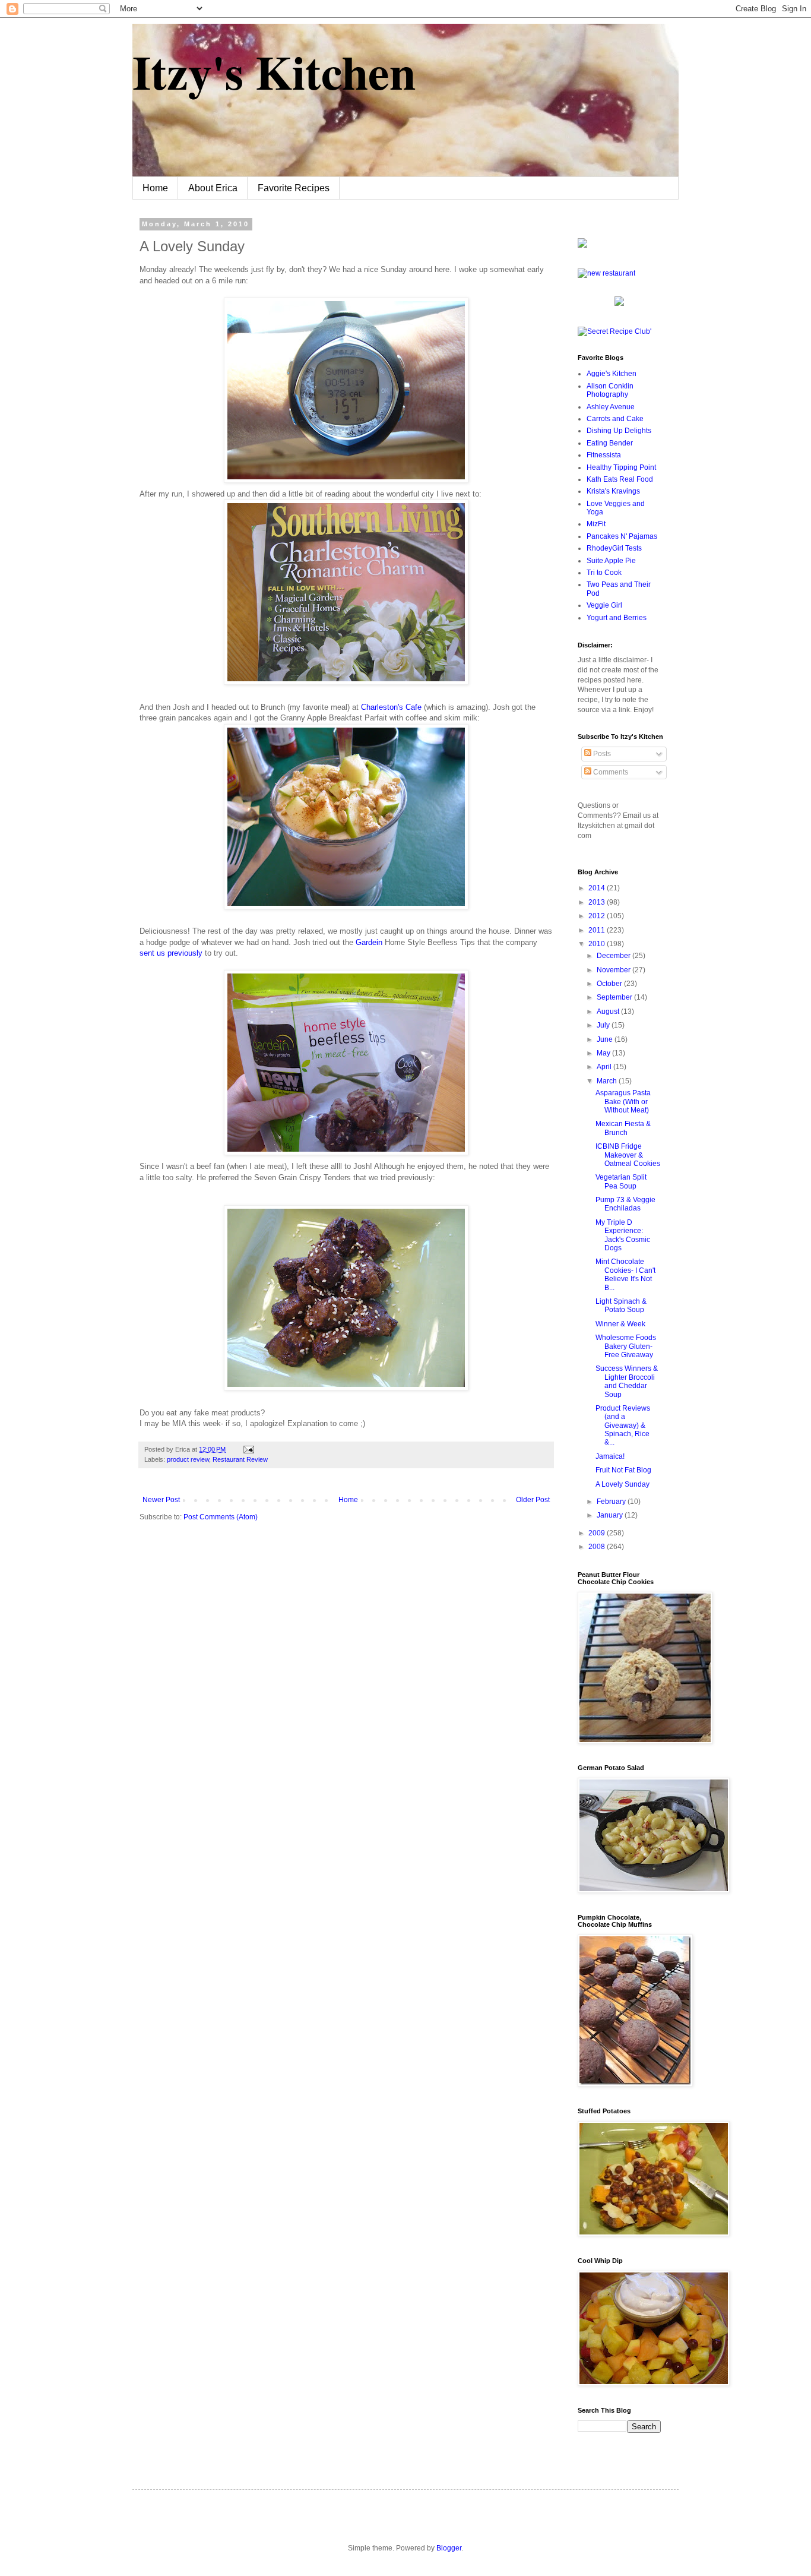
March (608, 1081)
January (611, 1515)
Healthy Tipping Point (621, 467)
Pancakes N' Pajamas (622, 536)
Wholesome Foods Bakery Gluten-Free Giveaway (626, 1346)
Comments (610, 772)
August (609, 1012)
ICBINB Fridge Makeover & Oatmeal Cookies (628, 1155)
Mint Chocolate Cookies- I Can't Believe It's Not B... (625, 1274)
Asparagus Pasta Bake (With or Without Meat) (623, 1101)
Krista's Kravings (613, 491)
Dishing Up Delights (619, 431)
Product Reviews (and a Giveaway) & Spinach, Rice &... (623, 1426)
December (614, 956)
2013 (598, 902)
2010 (598, 944)
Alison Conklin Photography (610, 390)
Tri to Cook (604, 573)
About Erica (213, 188)
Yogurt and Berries (617, 618)
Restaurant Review (240, 1459)
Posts (601, 754)
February (612, 1502)
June (606, 1039)
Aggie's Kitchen (612, 374)
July (604, 1025)
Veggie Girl (604, 605)
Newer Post (161, 1500)
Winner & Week (620, 1324)
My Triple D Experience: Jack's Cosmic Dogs (623, 1235)
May (604, 1053)
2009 (598, 1533)
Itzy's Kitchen (274, 71)
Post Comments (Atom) (221, 1517)
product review (188, 1459)
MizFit (596, 524)
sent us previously (172, 953)
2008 (598, 1547)
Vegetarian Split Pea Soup (621, 1181)
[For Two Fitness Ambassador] (582, 245)
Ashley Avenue (611, 407)
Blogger (449, 2548)
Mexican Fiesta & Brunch (623, 1128)
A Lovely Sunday (622, 1484)
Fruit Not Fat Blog (623, 1470)
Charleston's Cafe (391, 707)
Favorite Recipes (294, 188)
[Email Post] (247, 1449)
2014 (598, 888)
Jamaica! (610, 1456)
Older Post (533, 1500)
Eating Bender (610, 443)
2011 (598, 930)
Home (155, 188)
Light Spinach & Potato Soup (621, 1306)
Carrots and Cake (615, 419)
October (610, 984)
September (615, 997)
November (614, 970)
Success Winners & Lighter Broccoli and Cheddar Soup (627, 1381)
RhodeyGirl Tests (614, 548)
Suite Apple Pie (611, 561)
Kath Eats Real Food (620, 479)
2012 (598, 916)
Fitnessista (604, 455)
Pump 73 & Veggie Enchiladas (625, 1204)
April (605, 1067)
